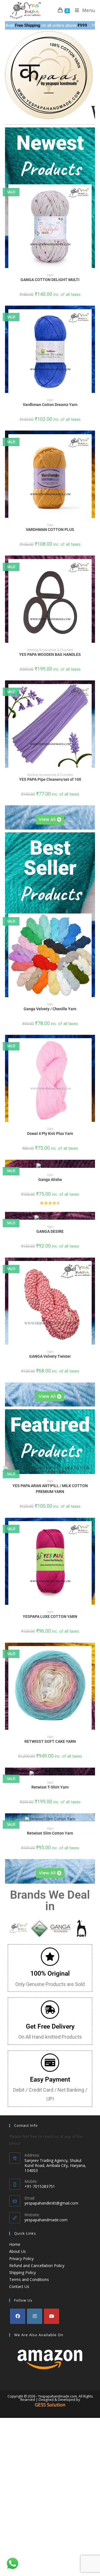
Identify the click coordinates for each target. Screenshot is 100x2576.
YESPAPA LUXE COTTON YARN (50, 1616)
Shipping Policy (22, 2272)
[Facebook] (18, 2316)
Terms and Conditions (29, 2279)
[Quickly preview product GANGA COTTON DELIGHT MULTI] (93, 194)
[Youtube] (52, 2316)
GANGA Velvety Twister (50, 1356)
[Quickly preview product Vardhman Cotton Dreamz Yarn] (93, 319)
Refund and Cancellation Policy (37, 2266)
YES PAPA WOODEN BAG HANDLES (50, 654)
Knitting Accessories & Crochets (50, 650)
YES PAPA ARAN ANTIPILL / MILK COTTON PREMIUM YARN (50, 1489)
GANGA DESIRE (50, 1231)
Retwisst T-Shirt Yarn (50, 1787)
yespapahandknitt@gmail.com (51, 2203)
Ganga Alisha (50, 1180)
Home (15, 2244)
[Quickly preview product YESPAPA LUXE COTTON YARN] (93, 1531)
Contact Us (19, 2286)
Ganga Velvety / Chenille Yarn (50, 1009)
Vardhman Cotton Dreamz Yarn (50, 405)
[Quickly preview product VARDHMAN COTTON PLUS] (93, 444)
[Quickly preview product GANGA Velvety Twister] (93, 1271)
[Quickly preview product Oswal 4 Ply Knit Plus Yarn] (93, 1048)
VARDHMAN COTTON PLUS (50, 530)
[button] (93, 209)
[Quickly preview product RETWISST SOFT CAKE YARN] (93, 1656)
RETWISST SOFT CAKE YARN (50, 1741)
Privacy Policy (21, 2259)
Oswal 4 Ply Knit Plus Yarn (50, 1134)
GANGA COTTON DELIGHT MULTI (50, 280)
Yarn (50, 275)
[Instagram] (35, 2316)
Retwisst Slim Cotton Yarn (50, 1833)
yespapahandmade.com (46, 2220)
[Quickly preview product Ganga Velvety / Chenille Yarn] (93, 923)
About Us (17, 2251)
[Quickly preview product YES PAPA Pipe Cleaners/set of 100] (93, 694)
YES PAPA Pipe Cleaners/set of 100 (50, 779)
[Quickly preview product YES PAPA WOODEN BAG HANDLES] (93, 569)
